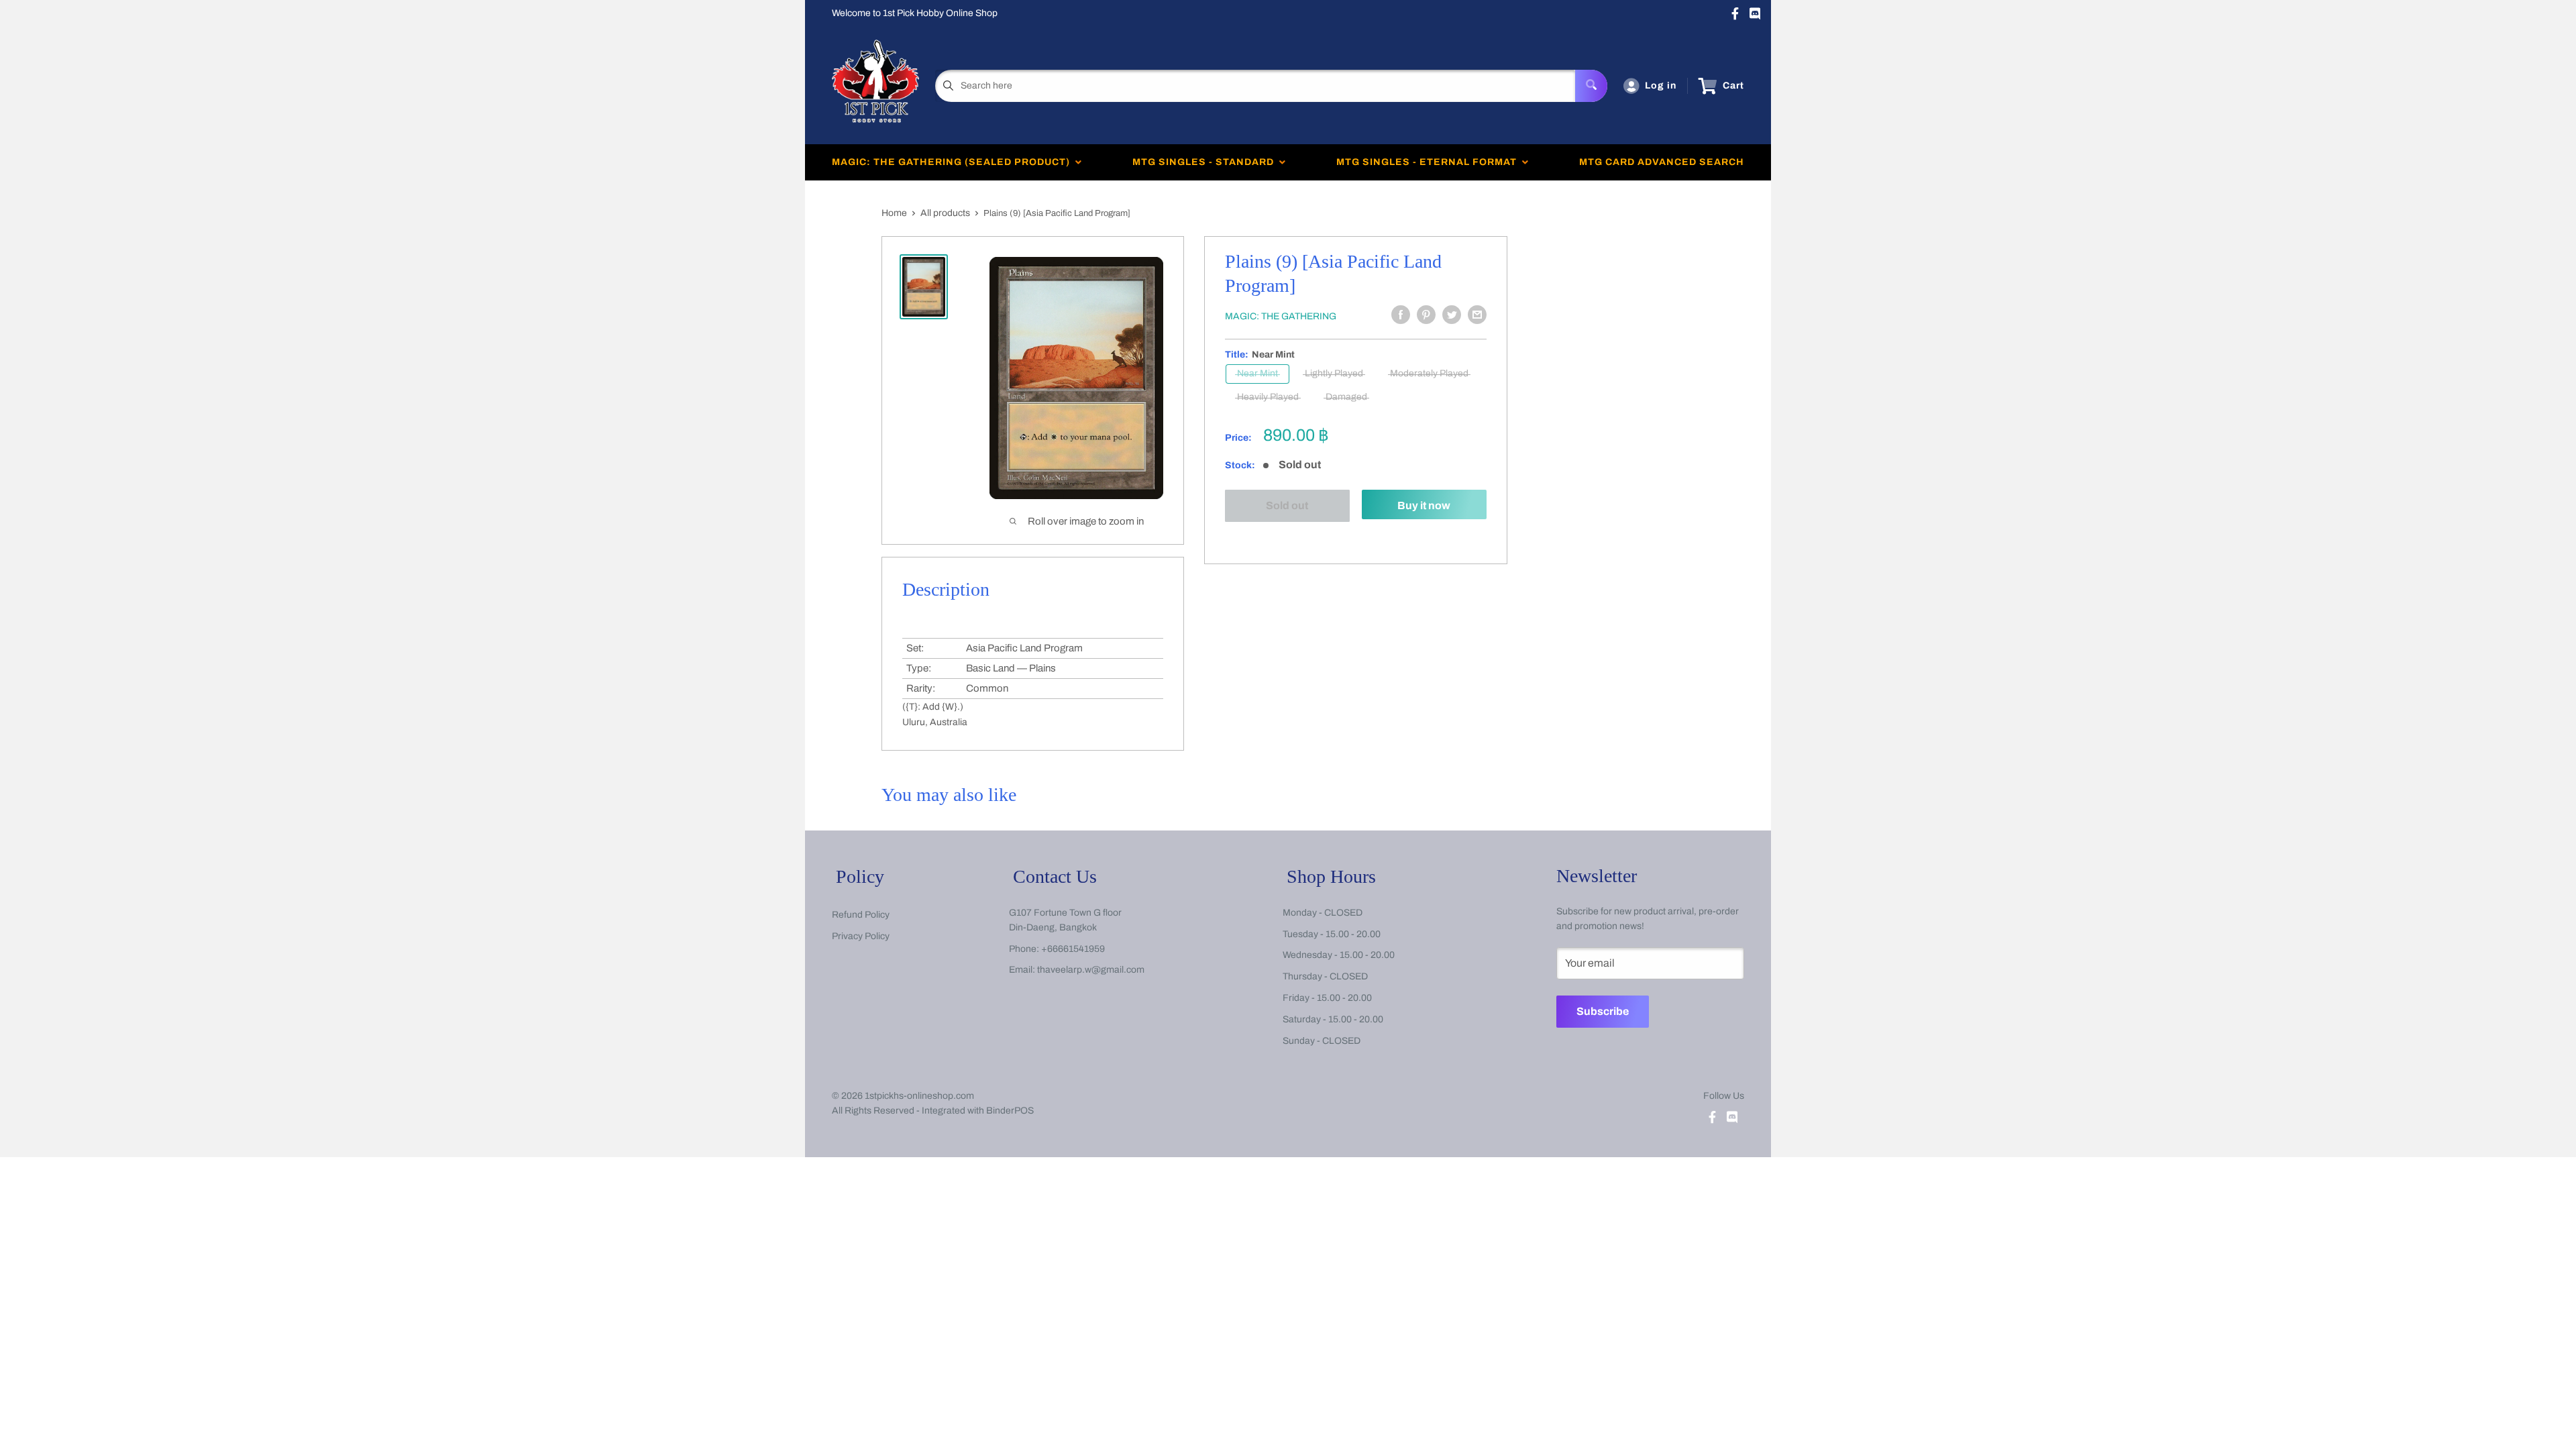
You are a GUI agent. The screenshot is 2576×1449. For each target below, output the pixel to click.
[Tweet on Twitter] (1452, 315)
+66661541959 (1073, 949)
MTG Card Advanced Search (1662, 162)
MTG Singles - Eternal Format (1429, 162)
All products (945, 213)
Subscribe (1603, 1011)
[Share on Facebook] (1401, 315)
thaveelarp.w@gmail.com (1091, 970)
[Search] (1591, 86)
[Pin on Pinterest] (1426, 315)
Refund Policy (861, 915)
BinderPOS (1010, 1111)
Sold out (1288, 505)
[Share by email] (1477, 315)
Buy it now (1424, 505)
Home (894, 213)
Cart (1733, 86)
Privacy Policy (861, 936)
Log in (1661, 86)
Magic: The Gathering (1281, 316)
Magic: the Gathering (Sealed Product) (954, 162)
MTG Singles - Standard (1206, 162)
